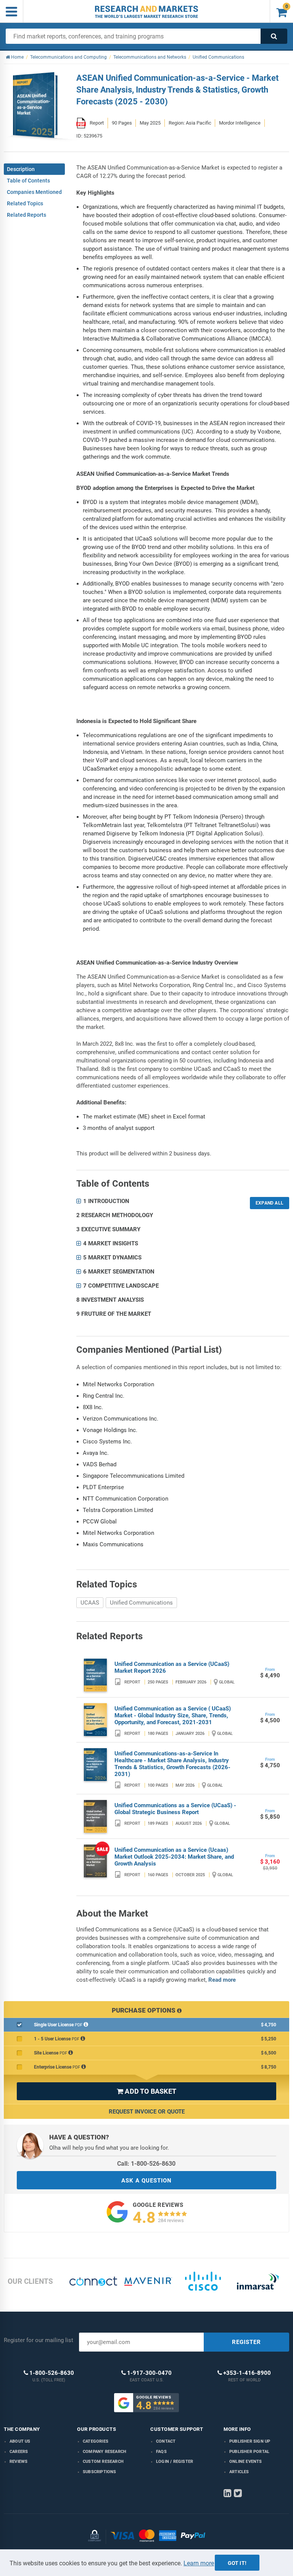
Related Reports (27, 215)
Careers (19, 2452)
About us (20, 2441)
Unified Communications (141, 1603)
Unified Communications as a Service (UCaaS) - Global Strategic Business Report (175, 1809)
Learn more (199, 2563)
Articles (239, 2472)
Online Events (246, 2462)
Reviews (19, 2462)
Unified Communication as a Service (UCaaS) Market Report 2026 (172, 1667)
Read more (222, 1980)
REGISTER (246, 2342)
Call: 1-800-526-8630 (146, 2164)
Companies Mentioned (34, 192)
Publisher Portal (249, 2452)
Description (21, 169)
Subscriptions (100, 2472)
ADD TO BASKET (146, 2091)
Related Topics (25, 203)
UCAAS (90, 1603)
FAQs (161, 2452)
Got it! (237, 2563)
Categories (96, 2441)
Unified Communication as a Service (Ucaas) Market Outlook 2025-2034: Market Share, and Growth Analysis (174, 1857)
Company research (105, 2452)
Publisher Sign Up (250, 2441)
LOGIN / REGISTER (175, 2462)
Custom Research (103, 2462)
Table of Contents (28, 181)
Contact (166, 2441)
